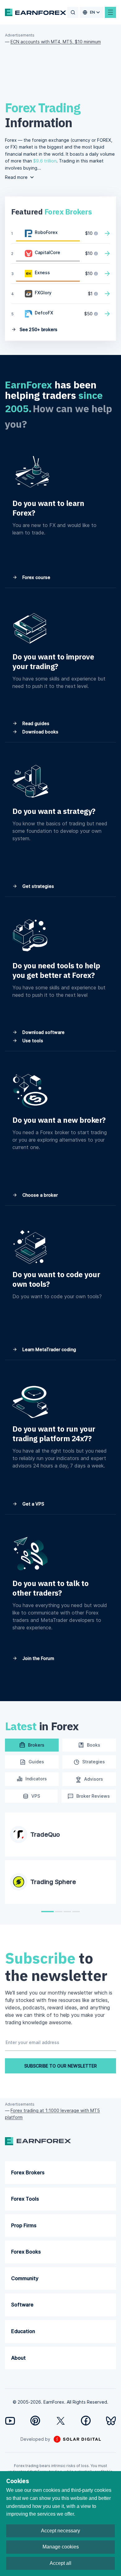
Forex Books (26, 2252)
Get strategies (38, 886)
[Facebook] (86, 2420)
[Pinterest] (35, 2420)
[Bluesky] (111, 2421)
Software (22, 2305)
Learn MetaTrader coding (49, 1349)
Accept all (60, 2563)
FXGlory (43, 293)
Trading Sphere (53, 1882)
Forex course (36, 577)
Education (23, 2331)
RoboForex (46, 232)
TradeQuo (45, 1835)
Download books (40, 732)
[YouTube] (10, 2421)
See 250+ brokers (38, 329)
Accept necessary (60, 2531)
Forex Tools (25, 2199)
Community (25, 2278)
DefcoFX (44, 313)
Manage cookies (61, 2547)
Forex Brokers (28, 2172)
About (18, 2358)
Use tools (32, 1041)
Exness (42, 272)
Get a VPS (33, 1504)
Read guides (35, 723)
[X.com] (61, 2421)
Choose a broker (39, 1195)
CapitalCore (47, 252)
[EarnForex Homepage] (36, 12)
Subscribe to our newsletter (60, 2066)
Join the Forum (38, 1658)
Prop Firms (24, 2225)
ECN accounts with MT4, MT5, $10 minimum (56, 42)
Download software (43, 1032)
